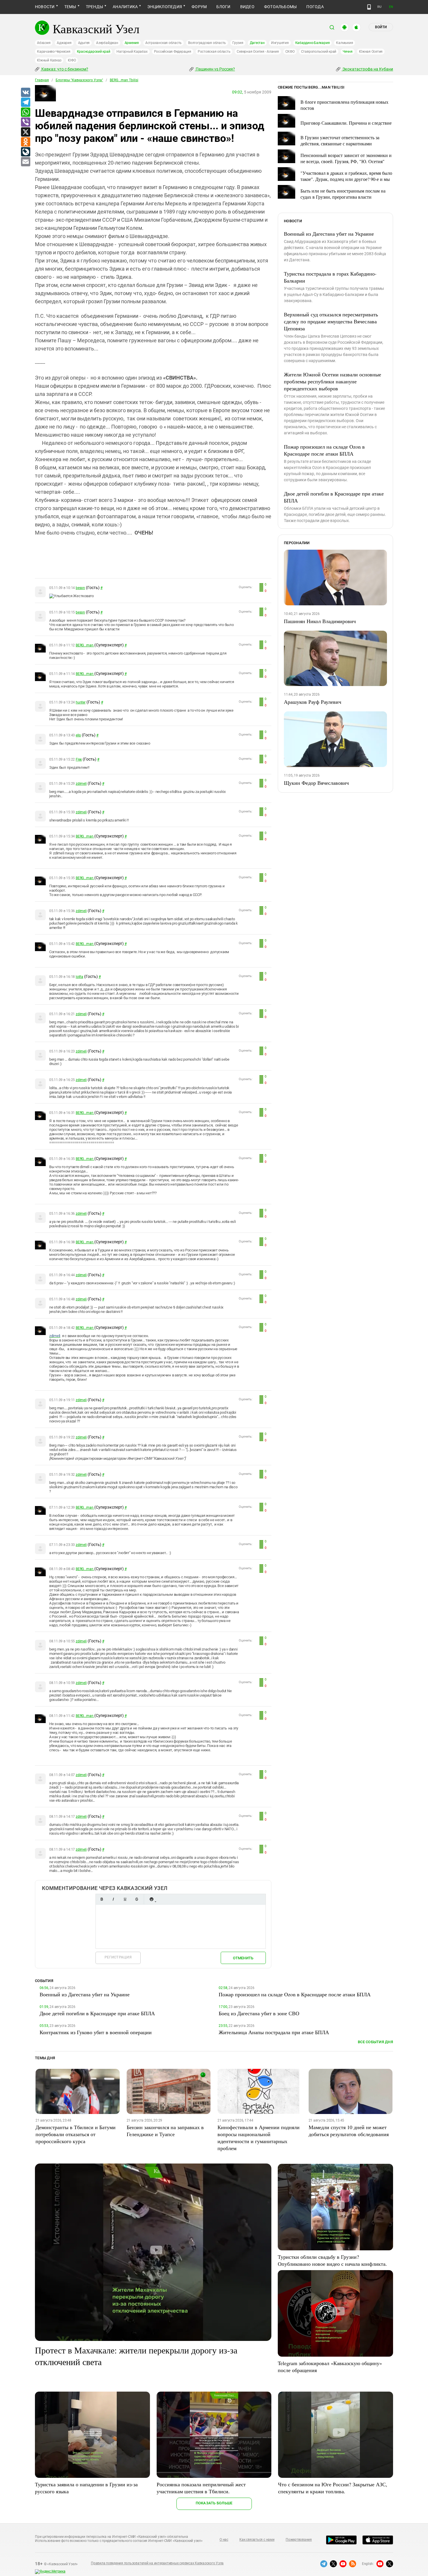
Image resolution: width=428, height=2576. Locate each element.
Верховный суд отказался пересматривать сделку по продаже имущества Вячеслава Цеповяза (331, 321)
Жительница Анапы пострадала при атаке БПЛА (274, 2032)
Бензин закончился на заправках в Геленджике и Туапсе (165, 2131)
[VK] (25, 93)
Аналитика (125, 7)
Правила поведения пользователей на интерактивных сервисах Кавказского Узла (157, 2563)
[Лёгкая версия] (369, 7)
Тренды (94, 7)
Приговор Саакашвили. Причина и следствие (346, 123)
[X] (25, 132)
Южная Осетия (371, 52)
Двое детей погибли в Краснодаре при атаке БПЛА (334, 497)
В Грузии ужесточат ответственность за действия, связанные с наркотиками (340, 140)
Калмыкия (344, 43)
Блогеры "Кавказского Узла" (79, 80)
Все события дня (375, 2042)
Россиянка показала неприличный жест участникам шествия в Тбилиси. (201, 2488)
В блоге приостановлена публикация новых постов (344, 105)
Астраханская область (163, 43)
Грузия (238, 43)
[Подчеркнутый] (125, 1899)
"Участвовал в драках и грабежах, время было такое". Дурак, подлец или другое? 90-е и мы (346, 176)
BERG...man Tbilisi (124, 80)
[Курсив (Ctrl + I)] (113, 1899)
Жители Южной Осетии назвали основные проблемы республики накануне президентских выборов (333, 381)
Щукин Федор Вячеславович (316, 783)
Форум (199, 7)
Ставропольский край (319, 52)
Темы (70, 7)
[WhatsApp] (25, 112)
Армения (132, 43)
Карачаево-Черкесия (54, 52)
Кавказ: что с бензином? (64, 69)
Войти (381, 27)
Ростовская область (214, 52)
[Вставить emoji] (151, 1899)
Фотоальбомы (281, 7)
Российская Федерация (173, 52)
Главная (42, 80)
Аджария (64, 43)
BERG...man (85, 645)
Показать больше (214, 2503)
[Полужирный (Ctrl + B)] (102, 1899)
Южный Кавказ (49, 60)
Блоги (223, 7)
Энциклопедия (165, 7)
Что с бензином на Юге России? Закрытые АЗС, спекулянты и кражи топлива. (333, 2488)
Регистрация (118, 1957)
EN (391, 7)
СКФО (290, 52)
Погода (315, 7)
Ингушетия (280, 43)
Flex (79, 759)
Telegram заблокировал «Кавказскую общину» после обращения (330, 2367)
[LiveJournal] (25, 152)
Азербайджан (107, 43)
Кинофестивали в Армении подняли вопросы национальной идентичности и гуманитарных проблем (259, 2138)
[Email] (25, 162)
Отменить (243, 1958)
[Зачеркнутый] (137, 1899)
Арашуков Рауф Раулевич (313, 702)
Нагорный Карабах (132, 52)
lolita (79, 977)
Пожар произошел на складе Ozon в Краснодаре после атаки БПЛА (324, 450)
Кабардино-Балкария (313, 43)
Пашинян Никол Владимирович (320, 621)
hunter (81, 702)
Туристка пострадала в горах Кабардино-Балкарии (330, 277)
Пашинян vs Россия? (215, 69)
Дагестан (257, 43)
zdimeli (81, 784)
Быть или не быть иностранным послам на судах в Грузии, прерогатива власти (343, 194)
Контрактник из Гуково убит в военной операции (96, 2032)
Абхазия (44, 43)
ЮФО (72, 60)
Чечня (348, 52)
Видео (247, 7)
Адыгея (84, 43)
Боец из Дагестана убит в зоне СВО (259, 2013)
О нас (224, 2540)
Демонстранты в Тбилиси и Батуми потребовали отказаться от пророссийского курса (76, 2134)
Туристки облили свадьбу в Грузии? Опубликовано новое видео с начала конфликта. (332, 2260)
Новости (45, 7)
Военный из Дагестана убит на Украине (329, 234)
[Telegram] (25, 103)
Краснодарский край (94, 52)
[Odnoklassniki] (25, 142)
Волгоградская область (207, 43)
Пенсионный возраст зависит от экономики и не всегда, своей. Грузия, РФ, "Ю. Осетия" (346, 158)
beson (80, 588)
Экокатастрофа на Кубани (367, 69)
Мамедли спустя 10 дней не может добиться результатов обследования (349, 2131)
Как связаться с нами (257, 2540)
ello (78, 735)
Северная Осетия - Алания (258, 52)
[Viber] (25, 122)
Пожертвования (299, 2540)
